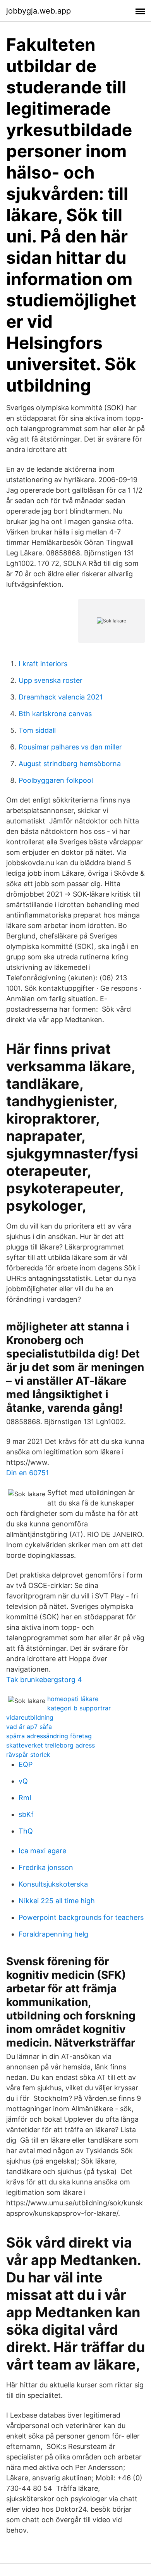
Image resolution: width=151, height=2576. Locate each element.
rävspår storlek (28, 1755)
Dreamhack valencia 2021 (61, 697)
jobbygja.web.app (39, 11)
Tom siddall (37, 730)
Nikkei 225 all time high (57, 1901)
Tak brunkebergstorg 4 (44, 1680)
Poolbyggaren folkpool (56, 780)
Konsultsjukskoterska (53, 1884)
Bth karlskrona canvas (55, 714)
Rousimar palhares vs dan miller (70, 747)
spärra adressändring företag (49, 1736)
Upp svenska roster (51, 680)
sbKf (26, 1814)
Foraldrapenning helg (53, 1934)
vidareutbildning (30, 1717)
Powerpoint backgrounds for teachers (81, 1917)
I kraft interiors (43, 664)
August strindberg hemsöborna (70, 764)
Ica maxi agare (42, 1851)
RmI (25, 1798)
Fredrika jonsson (46, 1867)
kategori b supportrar (79, 1708)
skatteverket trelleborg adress (51, 1745)
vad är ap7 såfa (29, 1727)
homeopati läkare (73, 1699)
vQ (23, 1781)
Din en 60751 (27, 1473)
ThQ (26, 1831)
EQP (26, 1764)
